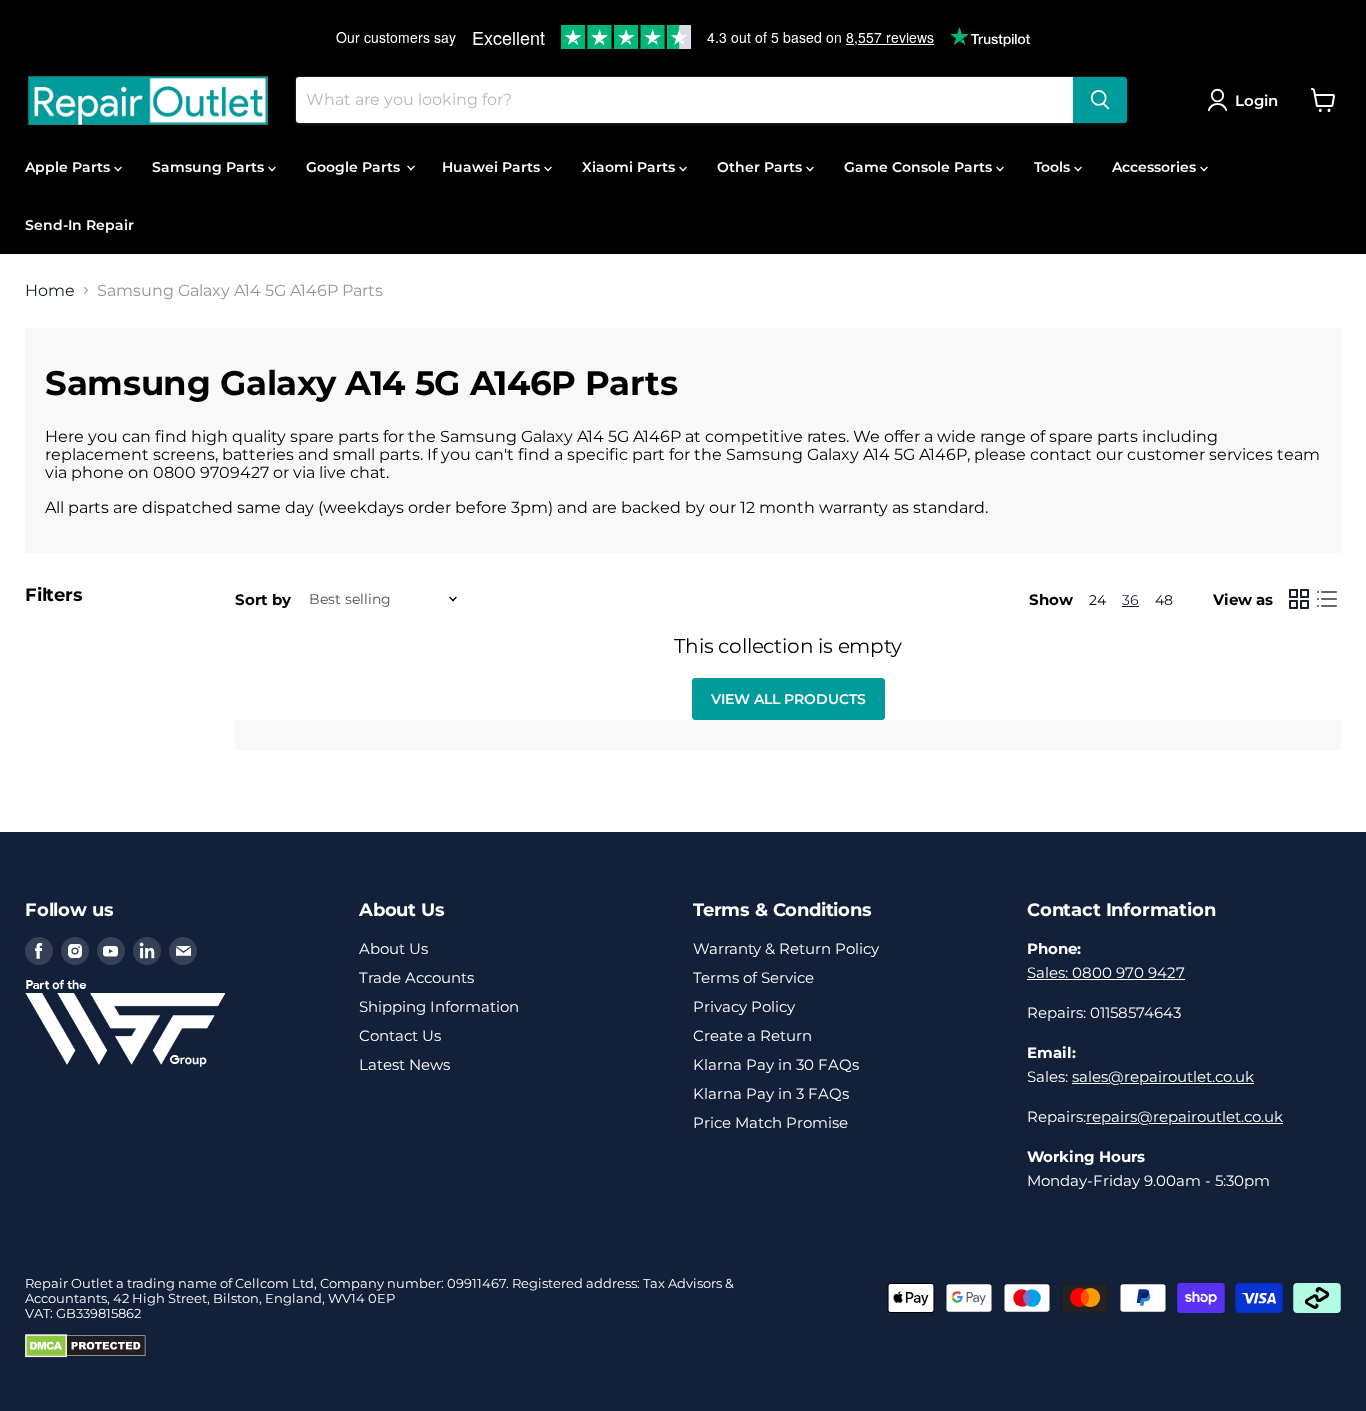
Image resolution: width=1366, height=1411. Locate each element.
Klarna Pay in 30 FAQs (776, 1064)
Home (50, 291)
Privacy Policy (744, 1006)
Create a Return (752, 1035)
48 (1164, 600)
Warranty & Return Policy (786, 948)
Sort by (263, 599)
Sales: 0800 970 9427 (1106, 972)
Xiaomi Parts (630, 167)
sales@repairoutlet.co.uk (1163, 1076)
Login (1256, 100)
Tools (1054, 167)
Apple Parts (69, 167)
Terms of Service (753, 977)
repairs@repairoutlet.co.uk (1184, 1116)
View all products (788, 699)
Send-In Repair (79, 225)
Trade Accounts (416, 977)
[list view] (1327, 599)
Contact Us (400, 1035)
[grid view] (1299, 599)
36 (1130, 600)
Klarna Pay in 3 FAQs (771, 1093)
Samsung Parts (210, 167)
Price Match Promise (770, 1122)
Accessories (1156, 167)
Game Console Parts (920, 167)
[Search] (1100, 100)
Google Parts (355, 167)
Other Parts (761, 167)
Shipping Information (439, 1006)
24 (1097, 600)
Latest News (404, 1064)
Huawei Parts (493, 167)
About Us (393, 948)
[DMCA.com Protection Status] (85, 1353)
